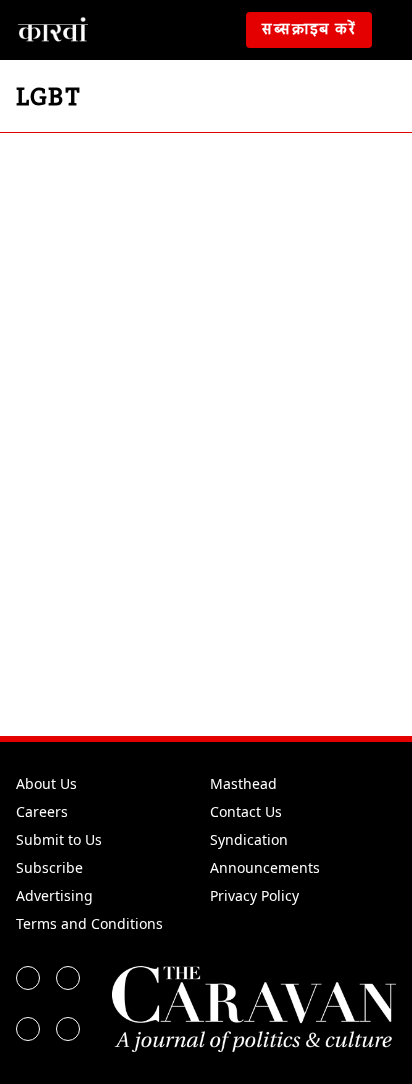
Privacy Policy (254, 895)
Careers (42, 811)
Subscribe (49, 867)
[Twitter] (68, 978)
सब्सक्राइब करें (309, 30)
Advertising (54, 895)
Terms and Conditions (89, 923)
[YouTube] (68, 1029)
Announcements (265, 867)
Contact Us (246, 811)
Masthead (243, 783)
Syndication (249, 839)
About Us (46, 783)
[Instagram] (28, 1029)
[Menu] (396, 30)
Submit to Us (59, 839)
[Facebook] (28, 978)
